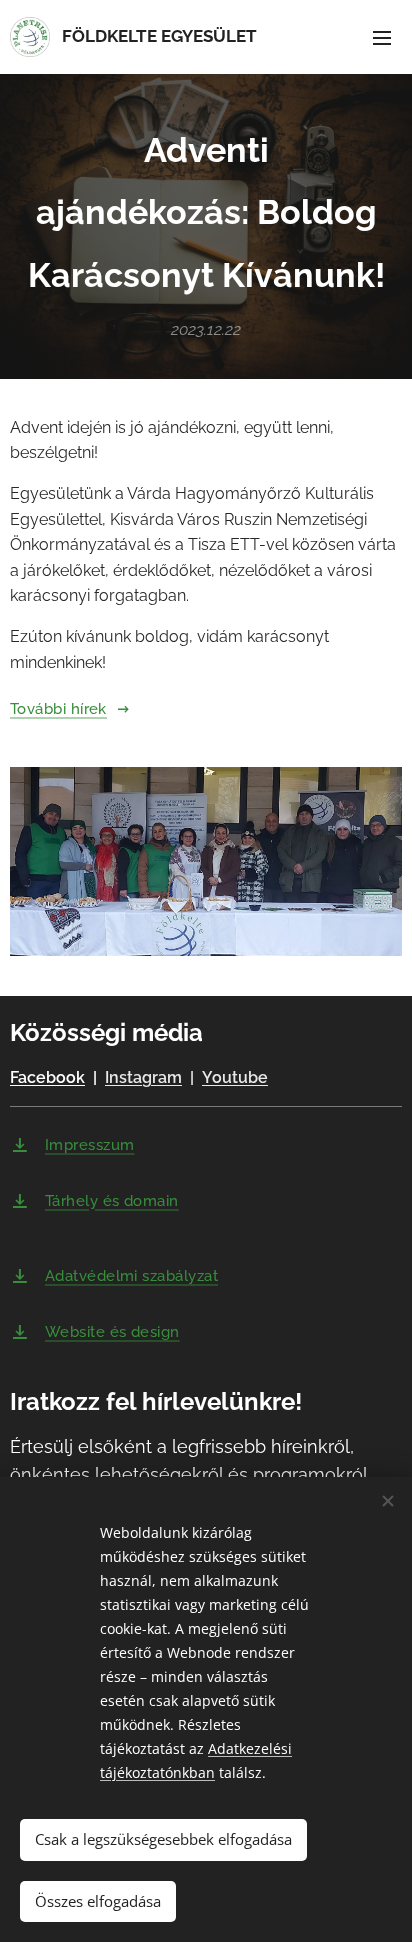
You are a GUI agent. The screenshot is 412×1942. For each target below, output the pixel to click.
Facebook (47, 1077)
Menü (382, 37)
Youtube (235, 1077)
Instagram (143, 1077)
